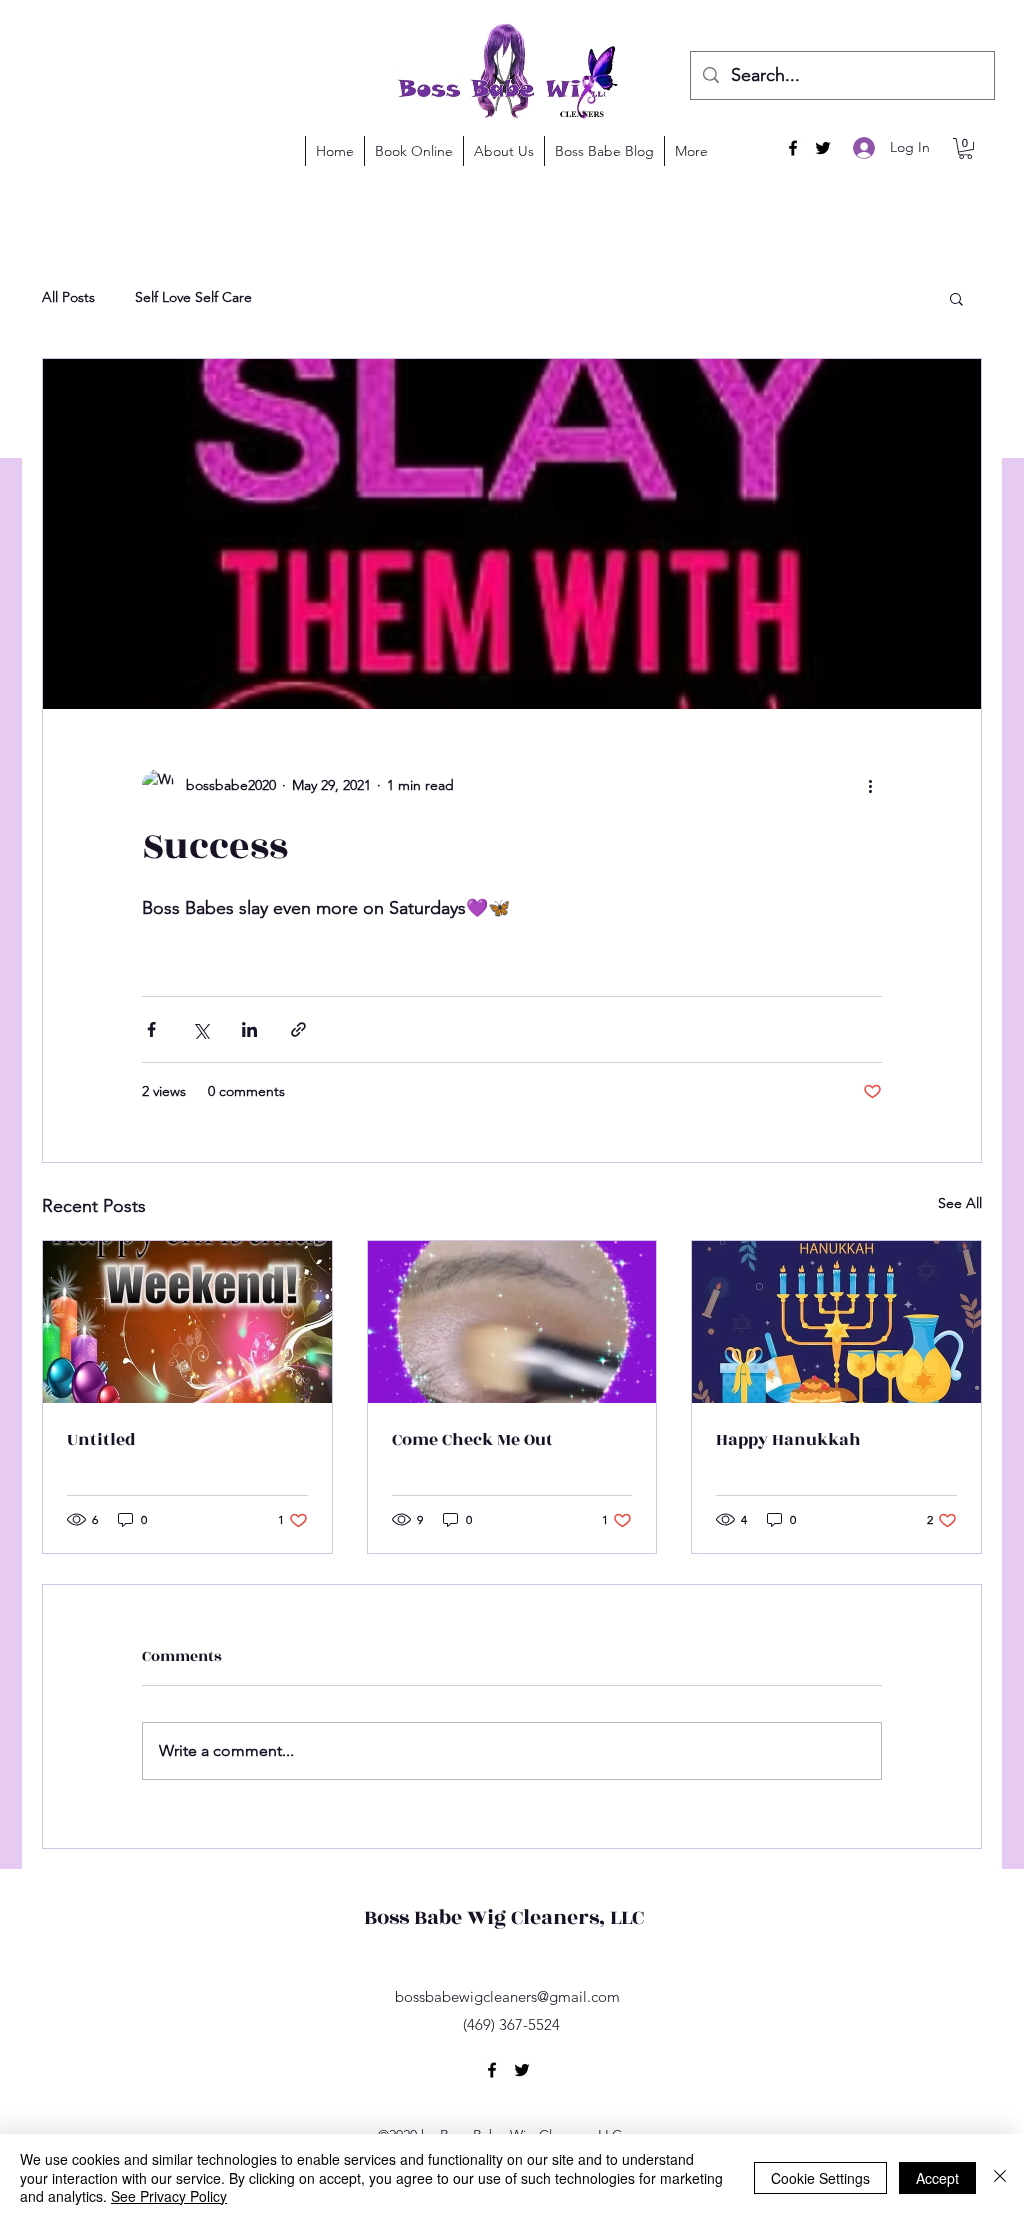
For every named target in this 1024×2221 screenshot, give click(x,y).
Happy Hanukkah (788, 1440)
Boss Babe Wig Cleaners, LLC (504, 1917)
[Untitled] (187, 1322)
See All (960, 1203)
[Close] (1000, 2177)
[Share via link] (298, 1029)
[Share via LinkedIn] (249, 1029)
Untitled (101, 1440)
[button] (965, 148)
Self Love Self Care (193, 297)
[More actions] (870, 785)
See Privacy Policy (169, 2196)
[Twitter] (823, 148)
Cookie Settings (820, 2178)
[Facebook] (793, 148)
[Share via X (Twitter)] (200, 1029)
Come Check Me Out (472, 1440)
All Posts (68, 297)
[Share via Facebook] (151, 1029)
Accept (937, 2178)
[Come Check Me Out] (512, 1322)
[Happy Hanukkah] (836, 1322)
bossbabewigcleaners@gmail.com (507, 1996)
